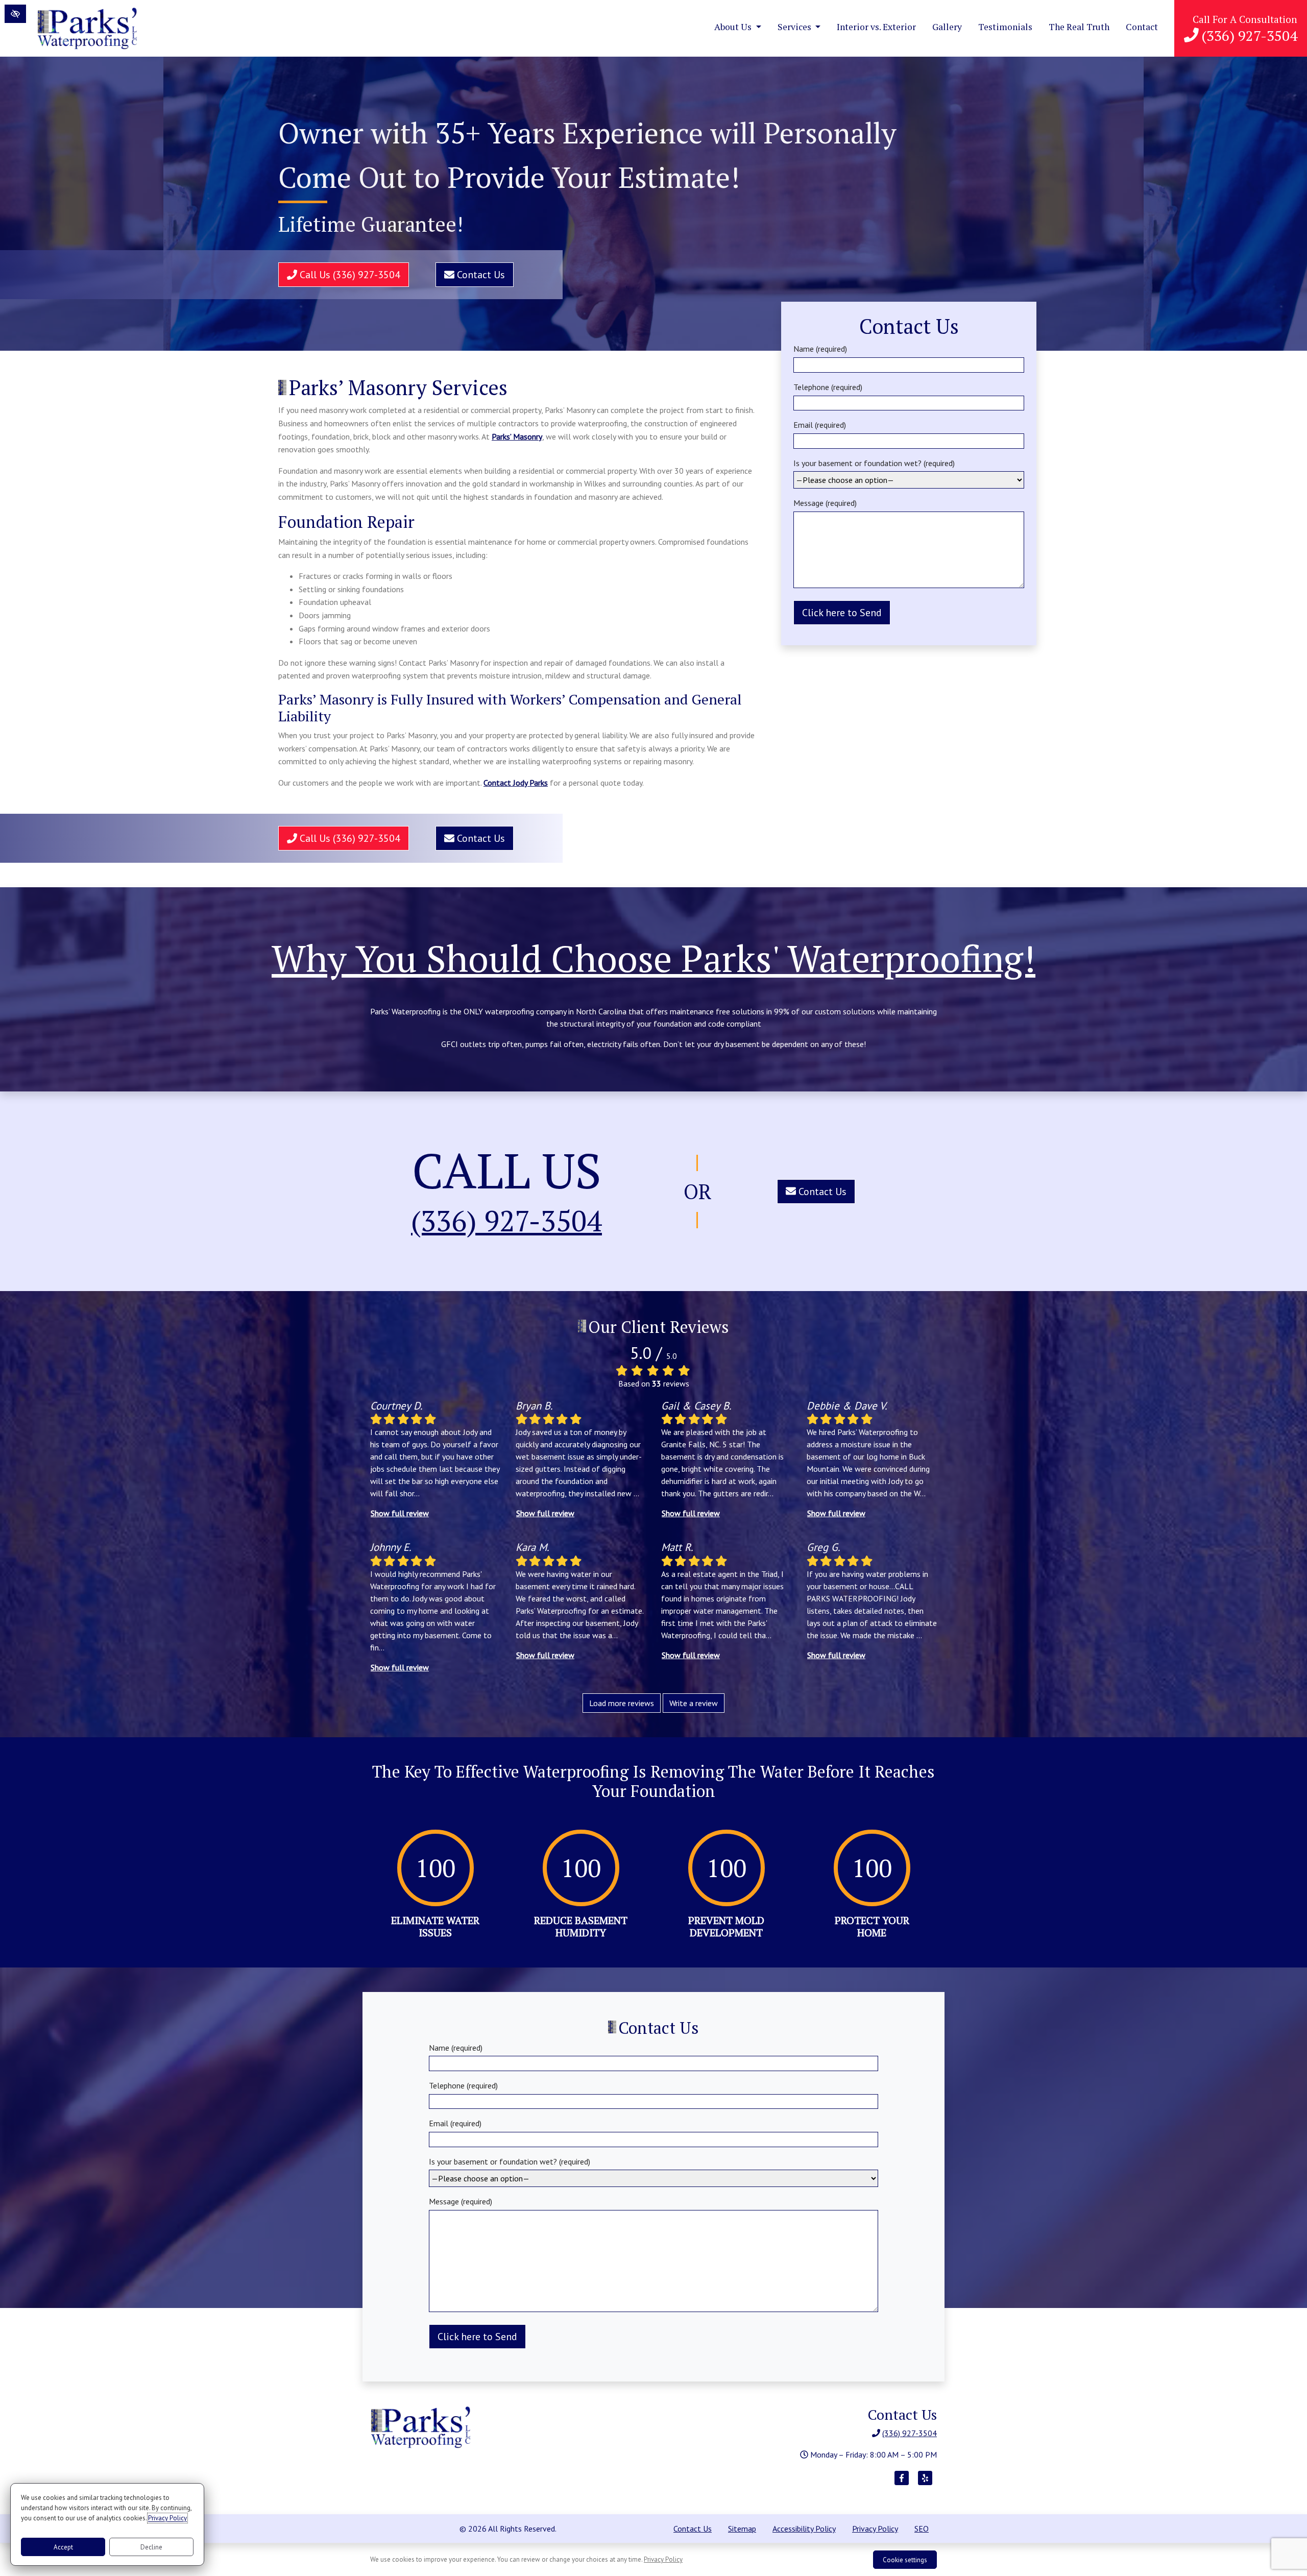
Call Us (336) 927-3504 (349, 275)
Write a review (694, 1703)
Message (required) (825, 503)
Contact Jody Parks (516, 783)
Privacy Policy (875, 2529)
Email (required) (820, 425)
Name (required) (820, 349)
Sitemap (742, 2529)
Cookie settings (905, 2560)
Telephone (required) (828, 387)
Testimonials (1005, 27)
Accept (63, 2547)
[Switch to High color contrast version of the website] (15, 14)
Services (795, 27)
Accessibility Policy (804, 2529)
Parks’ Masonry (517, 436)
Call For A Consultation (1245, 29)
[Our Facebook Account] (902, 2483)
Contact (1142, 27)
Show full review (400, 1513)
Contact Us (480, 275)
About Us (734, 27)
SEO (922, 2529)
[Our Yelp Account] (925, 2483)
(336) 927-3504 (506, 1221)
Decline (151, 2547)
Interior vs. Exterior (876, 27)
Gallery (947, 27)
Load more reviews (622, 1703)
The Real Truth (1079, 27)
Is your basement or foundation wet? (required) (874, 463)
